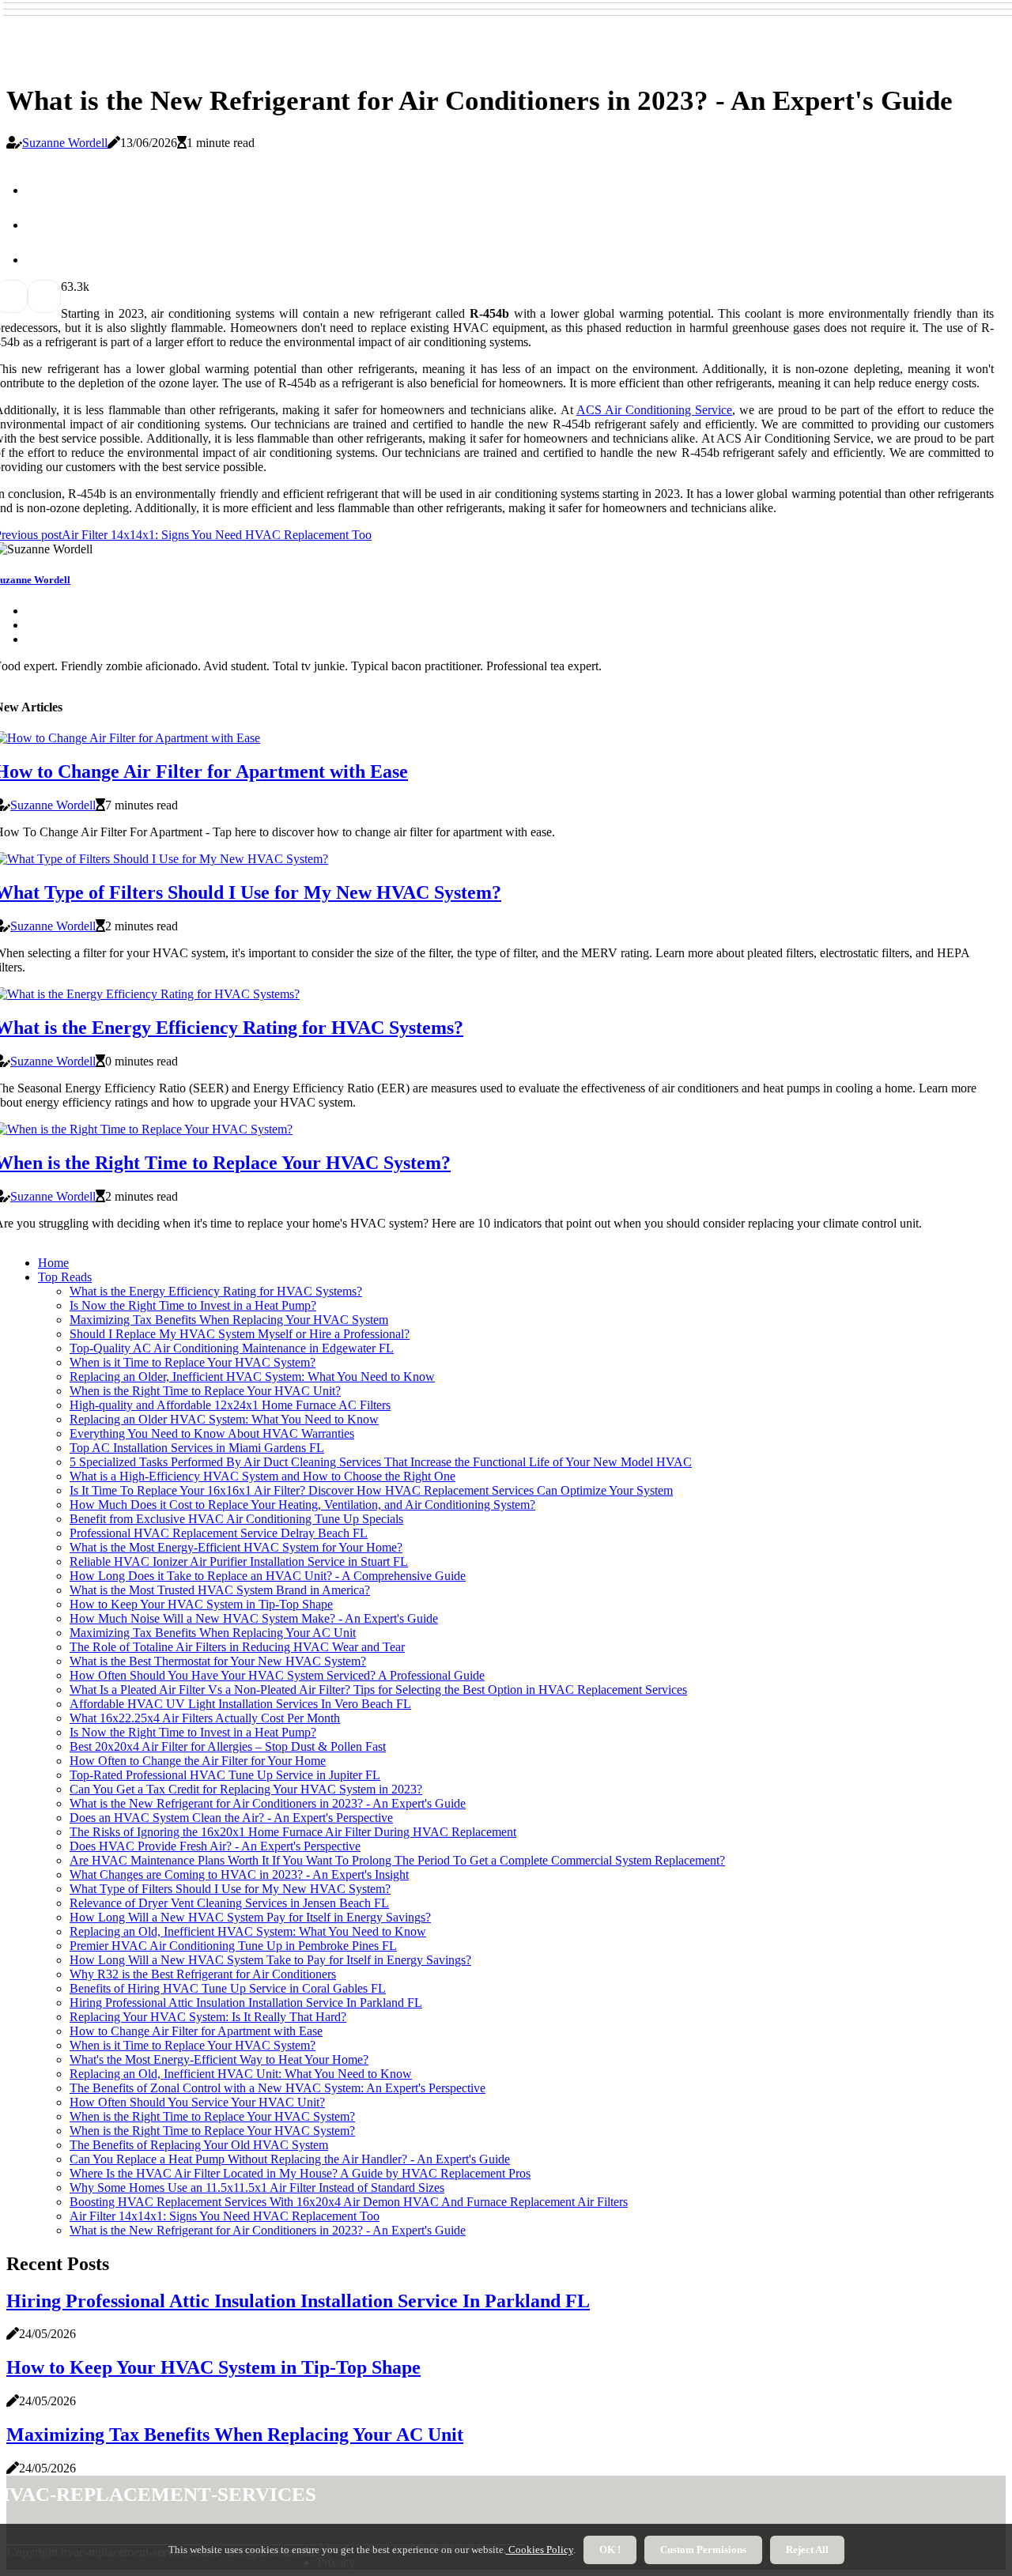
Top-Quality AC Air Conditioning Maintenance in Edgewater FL (232, 1348)
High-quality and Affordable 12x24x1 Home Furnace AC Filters (230, 1405)
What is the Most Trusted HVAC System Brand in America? (220, 1590)
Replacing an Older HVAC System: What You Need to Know (224, 1419)
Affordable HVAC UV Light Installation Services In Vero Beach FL (240, 1704)
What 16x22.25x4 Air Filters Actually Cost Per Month (205, 1718)
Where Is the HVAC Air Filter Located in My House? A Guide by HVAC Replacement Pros (300, 2173)
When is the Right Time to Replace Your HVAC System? (212, 2116)
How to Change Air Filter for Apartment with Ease (196, 2031)
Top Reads (65, 1277)
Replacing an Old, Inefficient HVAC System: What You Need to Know (248, 1931)
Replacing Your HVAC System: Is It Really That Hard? (208, 2017)
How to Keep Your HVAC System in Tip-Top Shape (201, 1604)
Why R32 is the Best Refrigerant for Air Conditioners (203, 1974)
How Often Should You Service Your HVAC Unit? (197, 2102)
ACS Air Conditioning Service (654, 410)
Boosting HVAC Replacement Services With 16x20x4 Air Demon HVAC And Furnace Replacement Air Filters (349, 2202)
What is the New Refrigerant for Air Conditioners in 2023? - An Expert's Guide (268, 1803)
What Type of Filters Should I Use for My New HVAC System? (230, 1889)
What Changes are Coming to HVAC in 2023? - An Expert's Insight (239, 1874)
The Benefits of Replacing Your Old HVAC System (199, 2145)
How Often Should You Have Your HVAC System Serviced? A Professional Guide (277, 1675)
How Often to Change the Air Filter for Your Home (198, 1761)
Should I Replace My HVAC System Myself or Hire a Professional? (240, 1334)
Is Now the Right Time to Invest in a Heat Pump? (193, 1305)
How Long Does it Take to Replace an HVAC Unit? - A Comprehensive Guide (268, 1576)
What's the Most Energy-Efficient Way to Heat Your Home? (219, 2059)
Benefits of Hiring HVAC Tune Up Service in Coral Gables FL (228, 1988)
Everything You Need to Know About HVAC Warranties (212, 1433)
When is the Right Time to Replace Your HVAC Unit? (205, 1391)
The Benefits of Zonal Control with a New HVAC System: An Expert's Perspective (278, 2088)
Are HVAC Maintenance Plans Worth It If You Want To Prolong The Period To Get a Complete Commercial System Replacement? (397, 1860)
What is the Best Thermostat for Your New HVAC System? (218, 1661)
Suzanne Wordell (65, 143)
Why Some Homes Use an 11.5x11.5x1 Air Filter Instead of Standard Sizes (257, 2188)
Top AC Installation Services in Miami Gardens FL (197, 1448)
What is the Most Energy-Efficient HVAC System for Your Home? (236, 1547)
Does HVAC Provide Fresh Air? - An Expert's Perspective (215, 1846)
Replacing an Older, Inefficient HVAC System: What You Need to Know (252, 1377)
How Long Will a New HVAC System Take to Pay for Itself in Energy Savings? (270, 1960)
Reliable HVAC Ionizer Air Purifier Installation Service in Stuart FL (239, 1561)
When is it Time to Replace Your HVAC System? (193, 1362)
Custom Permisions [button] (703, 2550)
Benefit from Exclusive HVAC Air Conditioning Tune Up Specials (236, 1519)
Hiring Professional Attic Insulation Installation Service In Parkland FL (246, 2003)
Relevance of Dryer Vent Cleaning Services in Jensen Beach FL (229, 1903)
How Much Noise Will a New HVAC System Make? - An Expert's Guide (254, 1618)
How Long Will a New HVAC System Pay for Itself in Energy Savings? (250, 1917)
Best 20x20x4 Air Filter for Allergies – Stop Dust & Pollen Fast (228, 1746)
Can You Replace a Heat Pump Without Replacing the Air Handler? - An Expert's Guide (290, 2159)
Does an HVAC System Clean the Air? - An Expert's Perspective (231, 1818)
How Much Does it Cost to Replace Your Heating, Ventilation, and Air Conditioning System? (302, 1505)
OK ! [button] (610, 2550)
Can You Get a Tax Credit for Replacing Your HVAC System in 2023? (246, 1789)
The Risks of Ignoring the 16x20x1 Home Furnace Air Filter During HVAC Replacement (293, 1832)
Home (53, 1263)
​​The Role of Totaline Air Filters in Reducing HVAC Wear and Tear (237, 1647)
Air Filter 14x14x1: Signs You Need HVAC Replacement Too (225, 2216)
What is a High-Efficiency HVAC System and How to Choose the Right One (262, 1476)
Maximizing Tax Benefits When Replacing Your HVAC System (229, 1320)
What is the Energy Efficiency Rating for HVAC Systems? (216, 1291)
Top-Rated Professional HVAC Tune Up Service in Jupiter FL (225, 1775)
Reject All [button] (807, 2550)
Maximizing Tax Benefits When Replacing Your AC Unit (213, 1633)
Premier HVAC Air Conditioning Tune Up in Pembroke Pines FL (233, 1946)
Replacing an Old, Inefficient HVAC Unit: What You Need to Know (241, 2074)
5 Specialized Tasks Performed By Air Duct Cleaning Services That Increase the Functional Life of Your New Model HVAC (381, 1462)
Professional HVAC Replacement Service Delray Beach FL (219, 1533)
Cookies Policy (540, 2550)
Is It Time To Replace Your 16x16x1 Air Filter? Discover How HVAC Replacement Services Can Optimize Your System (371, 1490)
